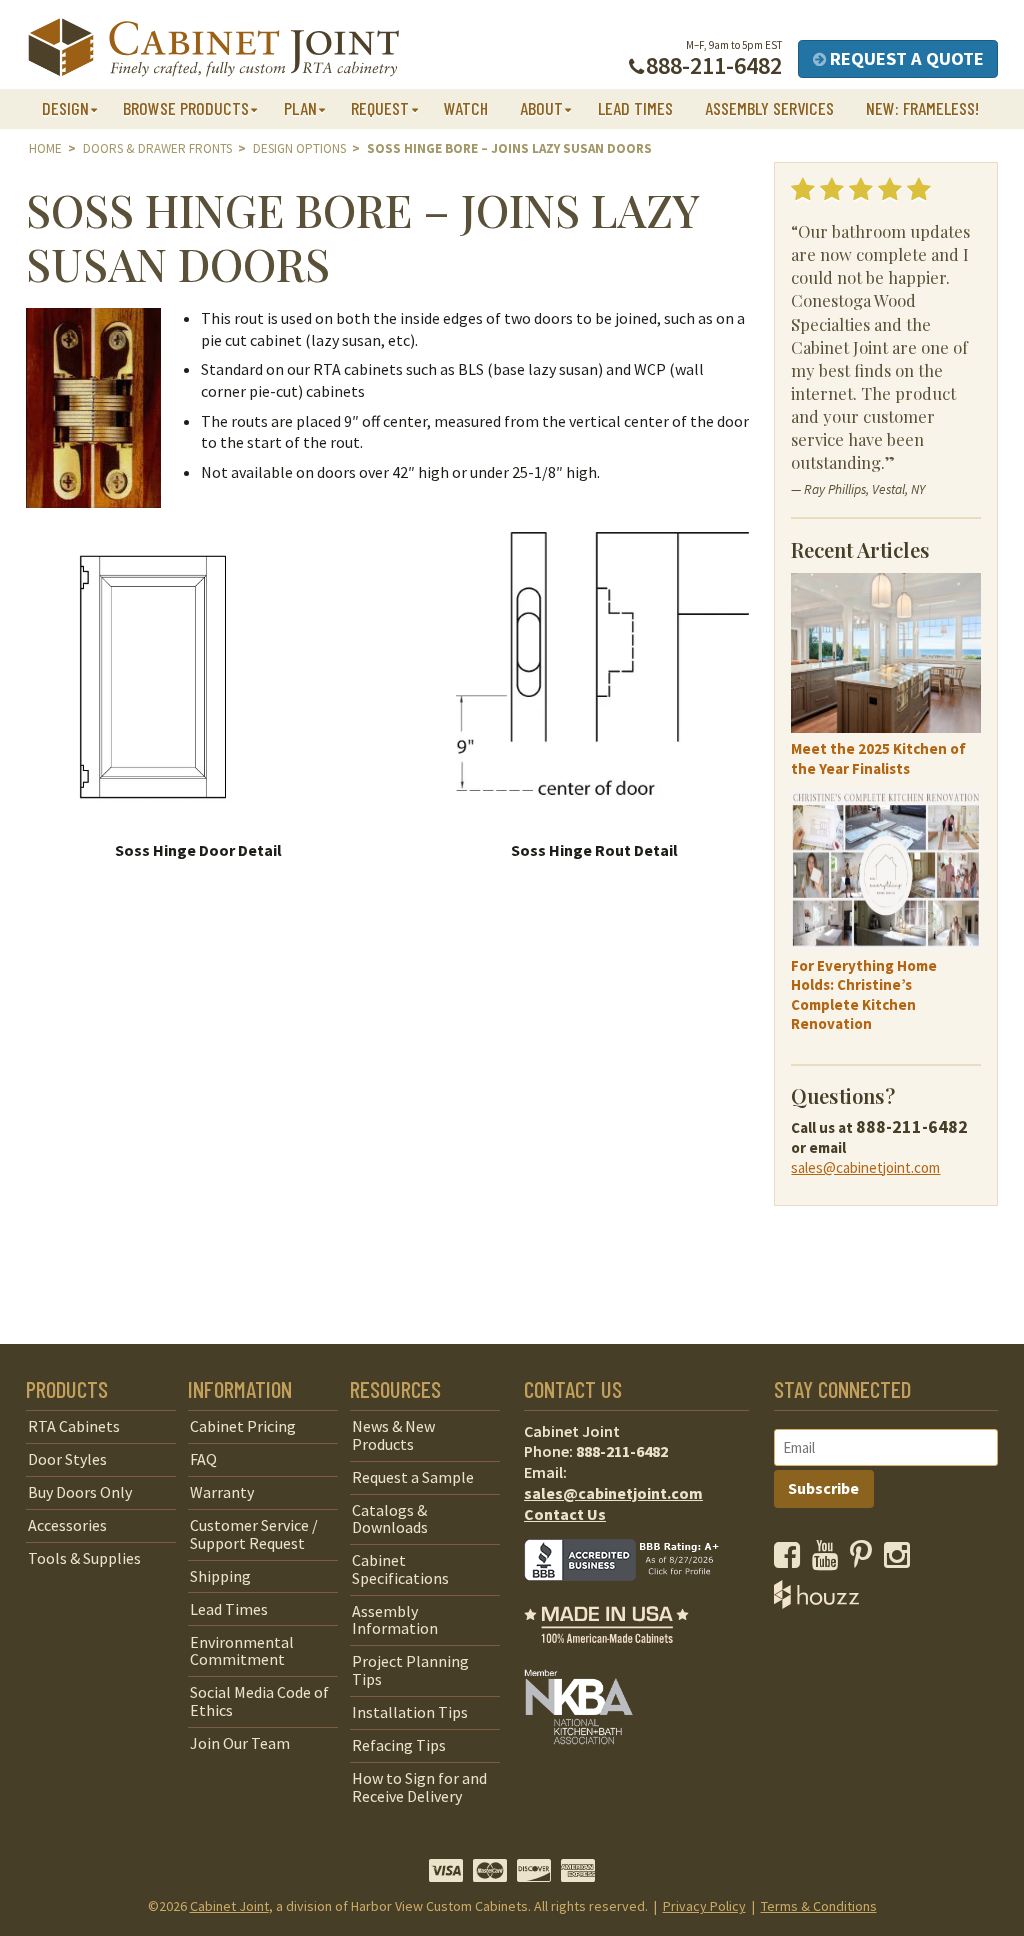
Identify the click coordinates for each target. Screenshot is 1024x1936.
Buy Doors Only (80, 1492)
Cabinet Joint (229, 1906)
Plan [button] (300, 108)
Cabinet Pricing (243, 1426)
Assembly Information (395, 1620)
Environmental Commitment (242, 1651)
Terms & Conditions (819, 1906)
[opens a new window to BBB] (634, 1595)
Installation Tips (410, 1712)
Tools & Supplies (84, 1558)
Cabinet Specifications (400, 1569)
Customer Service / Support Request (254, 1534)
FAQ (203, 1459)
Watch (466, 108)
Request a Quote (905, 58)
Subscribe (823, 1488)
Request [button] (380, 108)
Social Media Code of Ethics (259, 1701)
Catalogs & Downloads (390, 1519)
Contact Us (565, 1514)
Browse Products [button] (186, 108)
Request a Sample (413, 1477)
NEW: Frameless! (922, 108)
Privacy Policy (704, 1906)
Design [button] (65, 108)
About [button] (541, 108)
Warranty (222, 1492)
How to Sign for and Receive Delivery (419, 1787)
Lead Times (635, 108)
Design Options (299, 148)
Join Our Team (240, 1743)
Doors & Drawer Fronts (157, 148)
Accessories (67, 1525)
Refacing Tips (399, 1745)
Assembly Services (769, 108)
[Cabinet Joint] (213, 48)
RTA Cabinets (74, 1426)
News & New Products (393, 1435)
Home (45, 148)
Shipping (220, 1576)
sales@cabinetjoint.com (865, 1167)
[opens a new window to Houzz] (816, 1603)
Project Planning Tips (410, 1670)
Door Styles (67, 1459)
